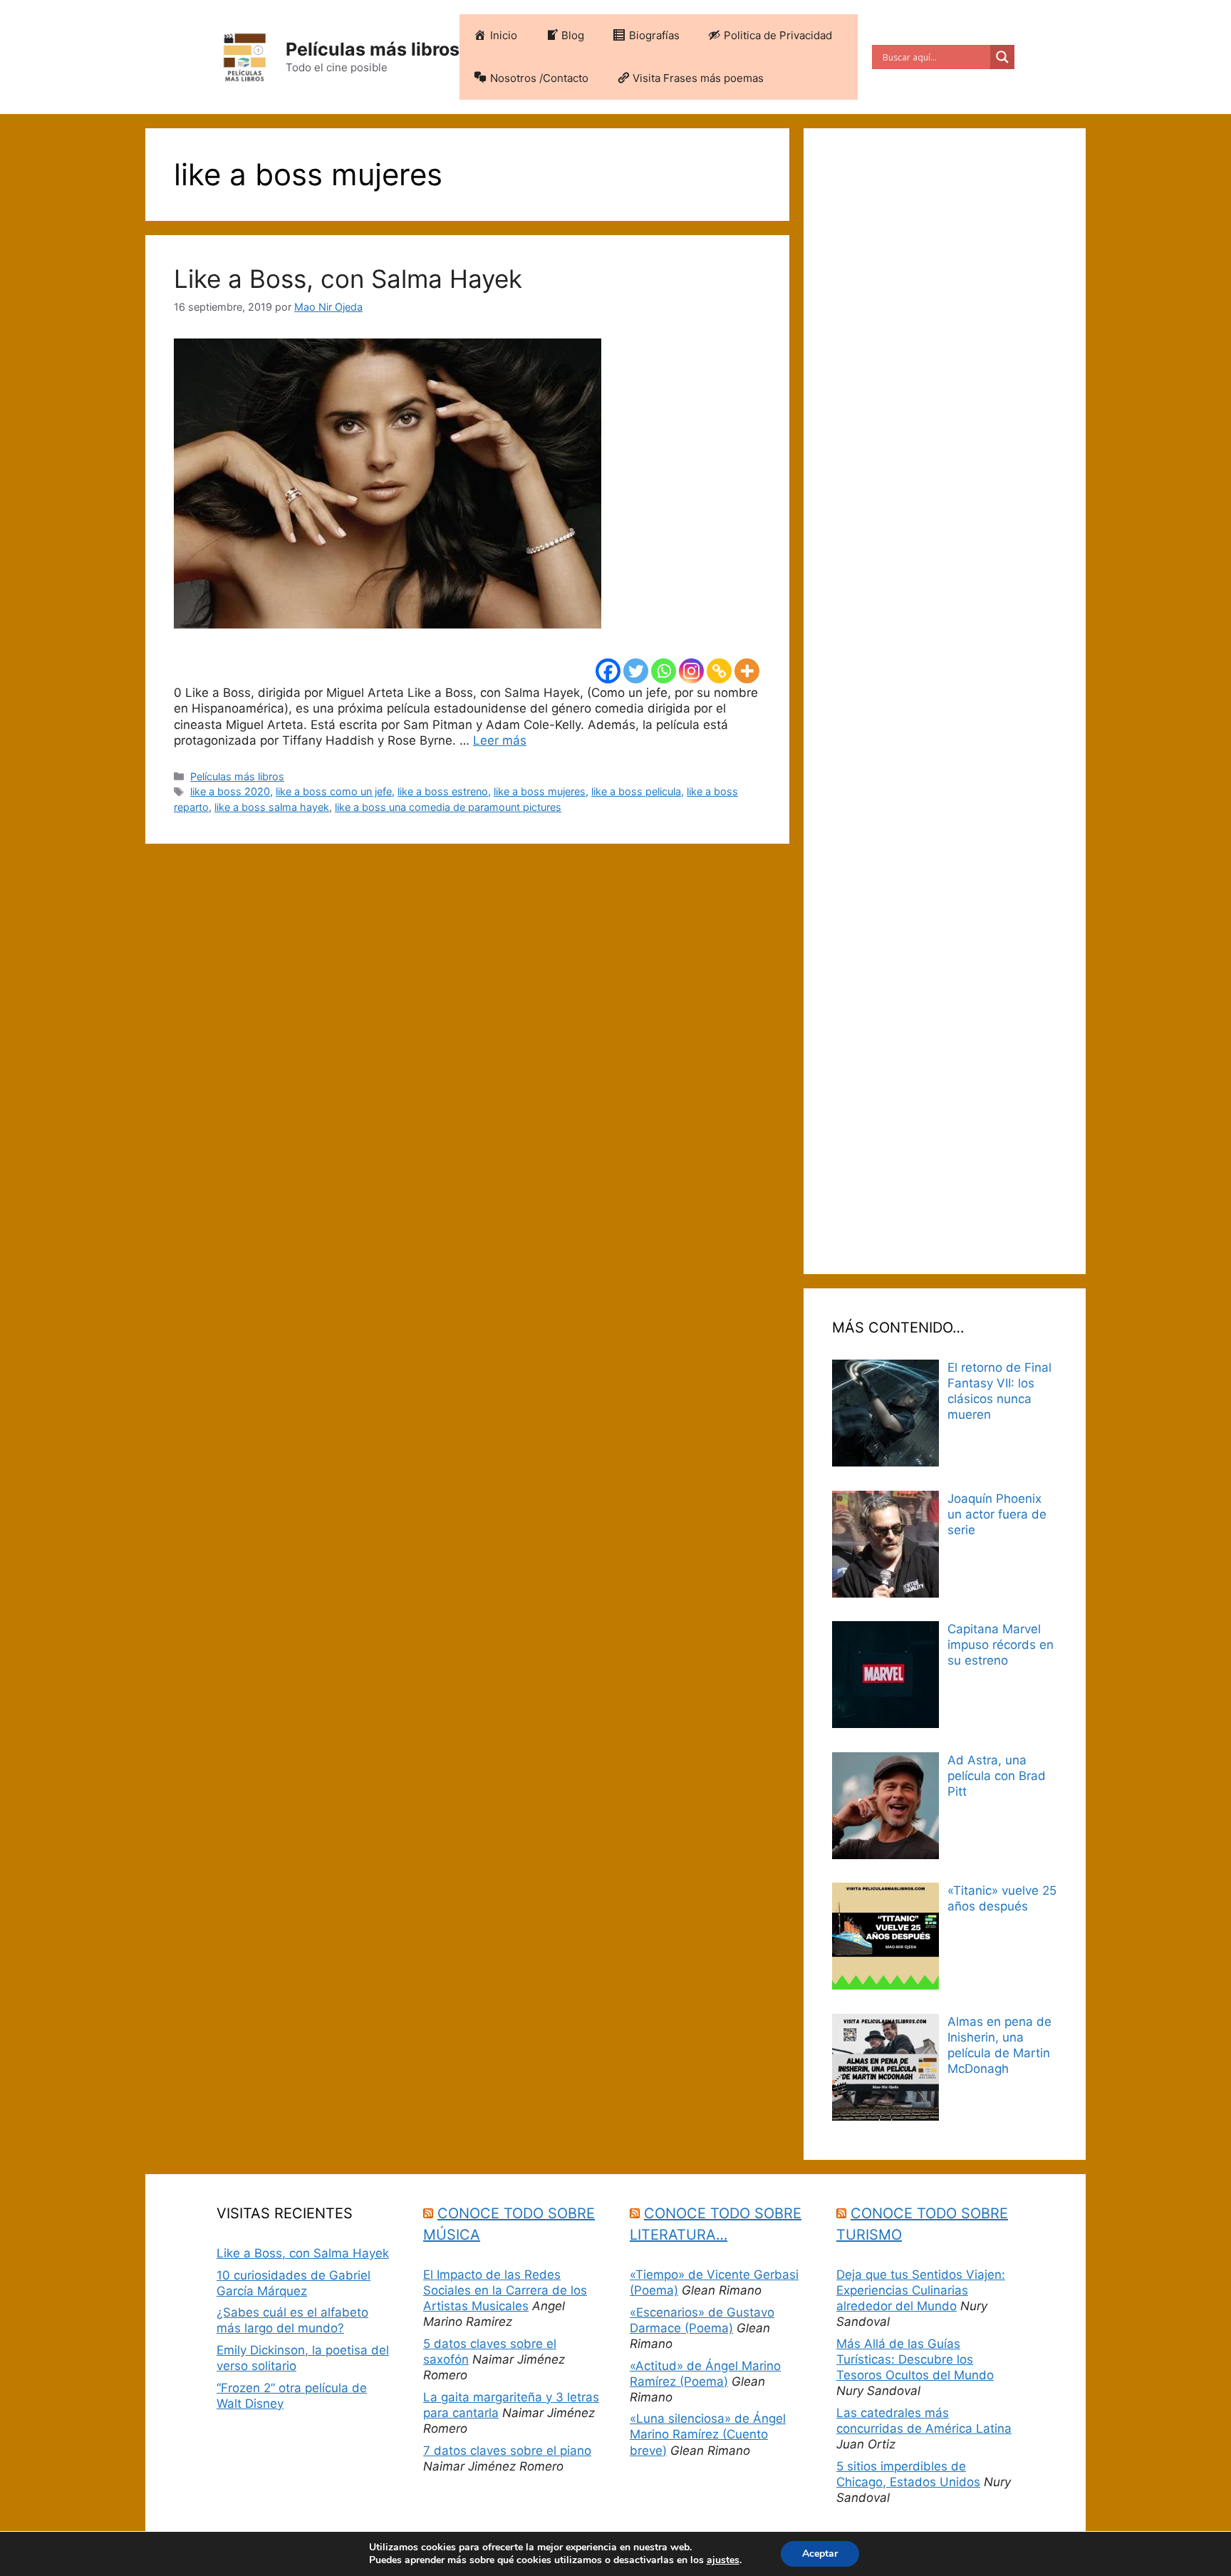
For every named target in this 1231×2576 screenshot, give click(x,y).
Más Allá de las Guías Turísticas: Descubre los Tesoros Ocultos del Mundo (915, 2359)
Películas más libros (373, 49)
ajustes (723, 2560)
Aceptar (820, 2554)
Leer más (500, 740)
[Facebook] (608, 671)
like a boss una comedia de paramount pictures (448, 807)
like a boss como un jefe (334, 791)
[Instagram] (691, 671)
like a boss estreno (443, 791)
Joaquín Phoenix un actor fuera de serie (997, 1514)
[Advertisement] (945, 701)
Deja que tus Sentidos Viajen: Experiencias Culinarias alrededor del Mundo (921, 2290)
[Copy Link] (719, 671)
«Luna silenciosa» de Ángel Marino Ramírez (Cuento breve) (708, 2434)
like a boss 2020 (230, 791)
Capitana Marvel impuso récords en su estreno (1001, 1645)
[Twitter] (636, 671)
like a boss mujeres (540, 791)
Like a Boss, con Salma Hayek (348, 279)
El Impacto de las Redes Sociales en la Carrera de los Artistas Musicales (505, 2290)
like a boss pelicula (636, 791)
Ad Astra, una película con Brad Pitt (997, 1776)
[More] (747, 671)
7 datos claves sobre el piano (507, 2451)
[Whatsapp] (664, 671)
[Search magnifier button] (1002, 57)
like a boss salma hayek (272, 807)
